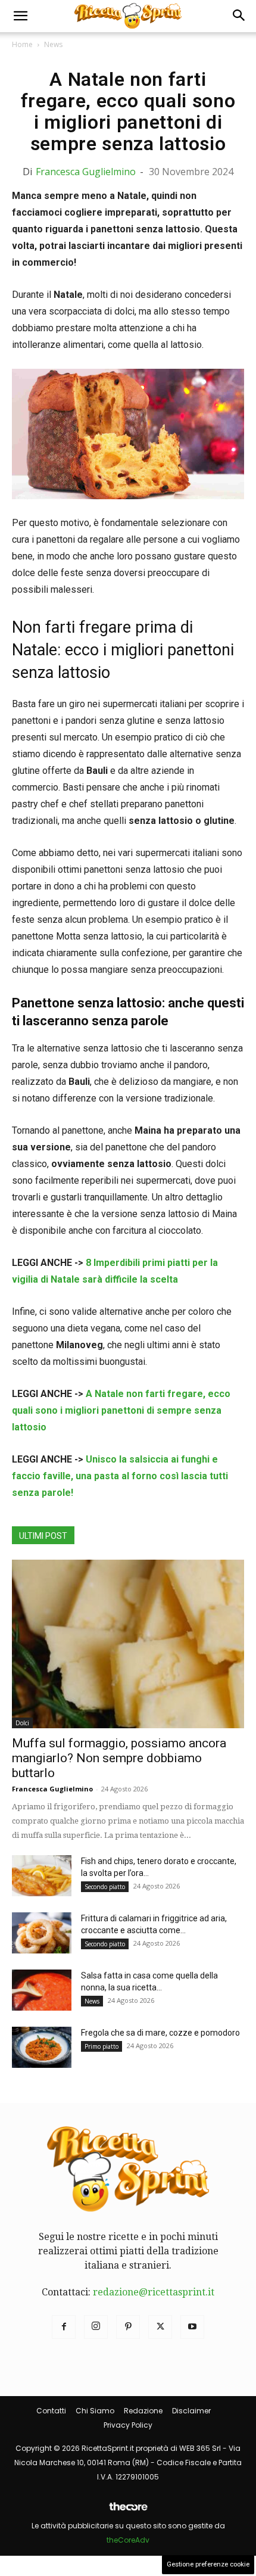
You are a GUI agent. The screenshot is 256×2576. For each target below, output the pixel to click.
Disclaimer (191, 2411)
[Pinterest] (128, 2327)
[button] (20, 16)
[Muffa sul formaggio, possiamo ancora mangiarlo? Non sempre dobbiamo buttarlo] (128, 1644)
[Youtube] (192, 2327)
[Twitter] (160, 2327)
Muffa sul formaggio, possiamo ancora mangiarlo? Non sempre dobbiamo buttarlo (119, 1758)
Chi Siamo (95, 2411)
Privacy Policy (128, 2425)
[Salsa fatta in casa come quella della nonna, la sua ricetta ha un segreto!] (42, 1990)
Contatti (51, 2411)
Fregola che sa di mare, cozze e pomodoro (160, 2033)
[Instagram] (96, 2327)
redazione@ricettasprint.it (154, 2292)
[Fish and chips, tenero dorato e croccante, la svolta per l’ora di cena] (42, 1876)
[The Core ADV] (128, 2511)
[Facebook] (64, 2327)
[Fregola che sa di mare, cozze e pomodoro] (42, 2047)
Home (22, 44)
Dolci (22, 1723)
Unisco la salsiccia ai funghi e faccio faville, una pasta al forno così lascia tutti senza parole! (120, 1476)
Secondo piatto (105, 1887)
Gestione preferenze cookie (208, 2564)
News (53, 44)
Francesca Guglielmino (86, 172)
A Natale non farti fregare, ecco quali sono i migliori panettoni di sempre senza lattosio (121, 1410)
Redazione (143, 2411)
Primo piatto (102, 2046)
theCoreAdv (128, 2540)
